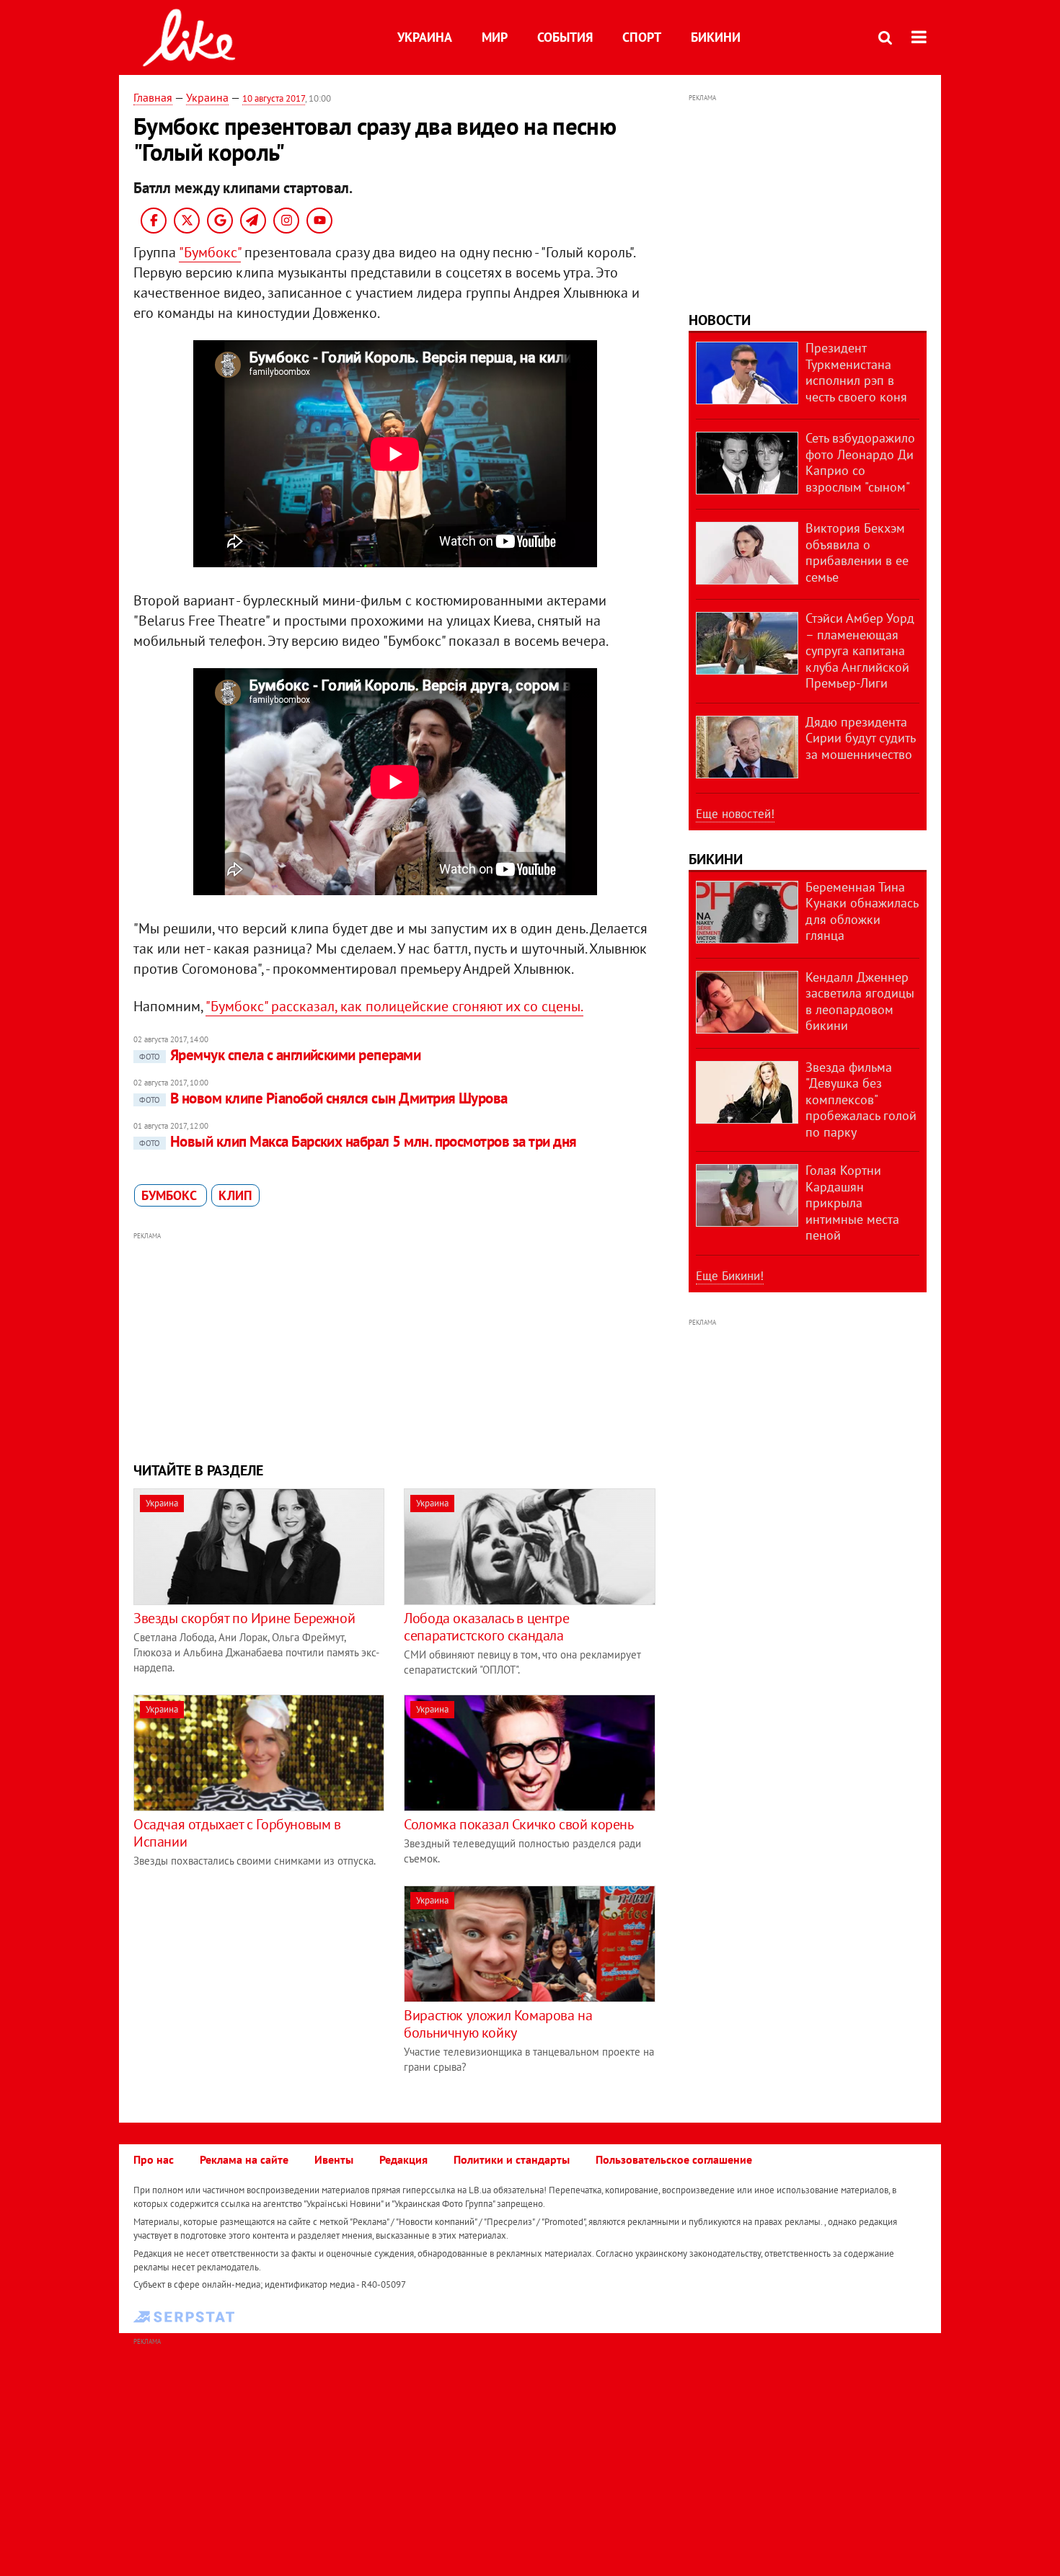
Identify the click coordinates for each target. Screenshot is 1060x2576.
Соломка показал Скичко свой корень (518, 1824)
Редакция (403, 2159)
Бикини (716, 37)
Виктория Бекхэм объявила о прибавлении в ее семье (857, 552)
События (565, 37)
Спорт (642, 37)
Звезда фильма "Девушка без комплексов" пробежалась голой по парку (861, 1100)
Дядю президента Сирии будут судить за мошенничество (860, 738)
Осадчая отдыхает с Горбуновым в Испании (237, 1833)
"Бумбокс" (210, 252)
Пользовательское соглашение (674, 2159)
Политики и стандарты (512, 2159)
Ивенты (334, 2159)
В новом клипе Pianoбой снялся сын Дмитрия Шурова (323, 1098)
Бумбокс (171, 1195)
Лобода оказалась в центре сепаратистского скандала (486, 1627)
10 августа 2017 (274, 98)
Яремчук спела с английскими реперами (280, 1055)
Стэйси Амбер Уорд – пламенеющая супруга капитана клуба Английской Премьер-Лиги (860, 650)
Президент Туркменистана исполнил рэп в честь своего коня (856, 372)
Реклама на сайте (244, 2159)
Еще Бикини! (730, 1276)
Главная (153, 97)
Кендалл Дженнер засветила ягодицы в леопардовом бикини (860, 1001)
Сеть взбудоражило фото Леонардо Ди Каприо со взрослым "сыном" (860, 462)
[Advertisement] (395, 1345)
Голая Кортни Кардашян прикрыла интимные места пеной (852, 1203)
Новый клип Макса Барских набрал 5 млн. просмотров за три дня (358, 1141)
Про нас (154, 2159)
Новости (720, 320)
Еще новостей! (735, 814)
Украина (425, 37)
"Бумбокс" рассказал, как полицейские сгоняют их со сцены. (394, 1006)
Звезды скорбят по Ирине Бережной (244, 1618)
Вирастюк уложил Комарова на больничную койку (498, 2024)
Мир (495, 37)
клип (235, 1195)
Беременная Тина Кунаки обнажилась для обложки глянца (862, 911)
